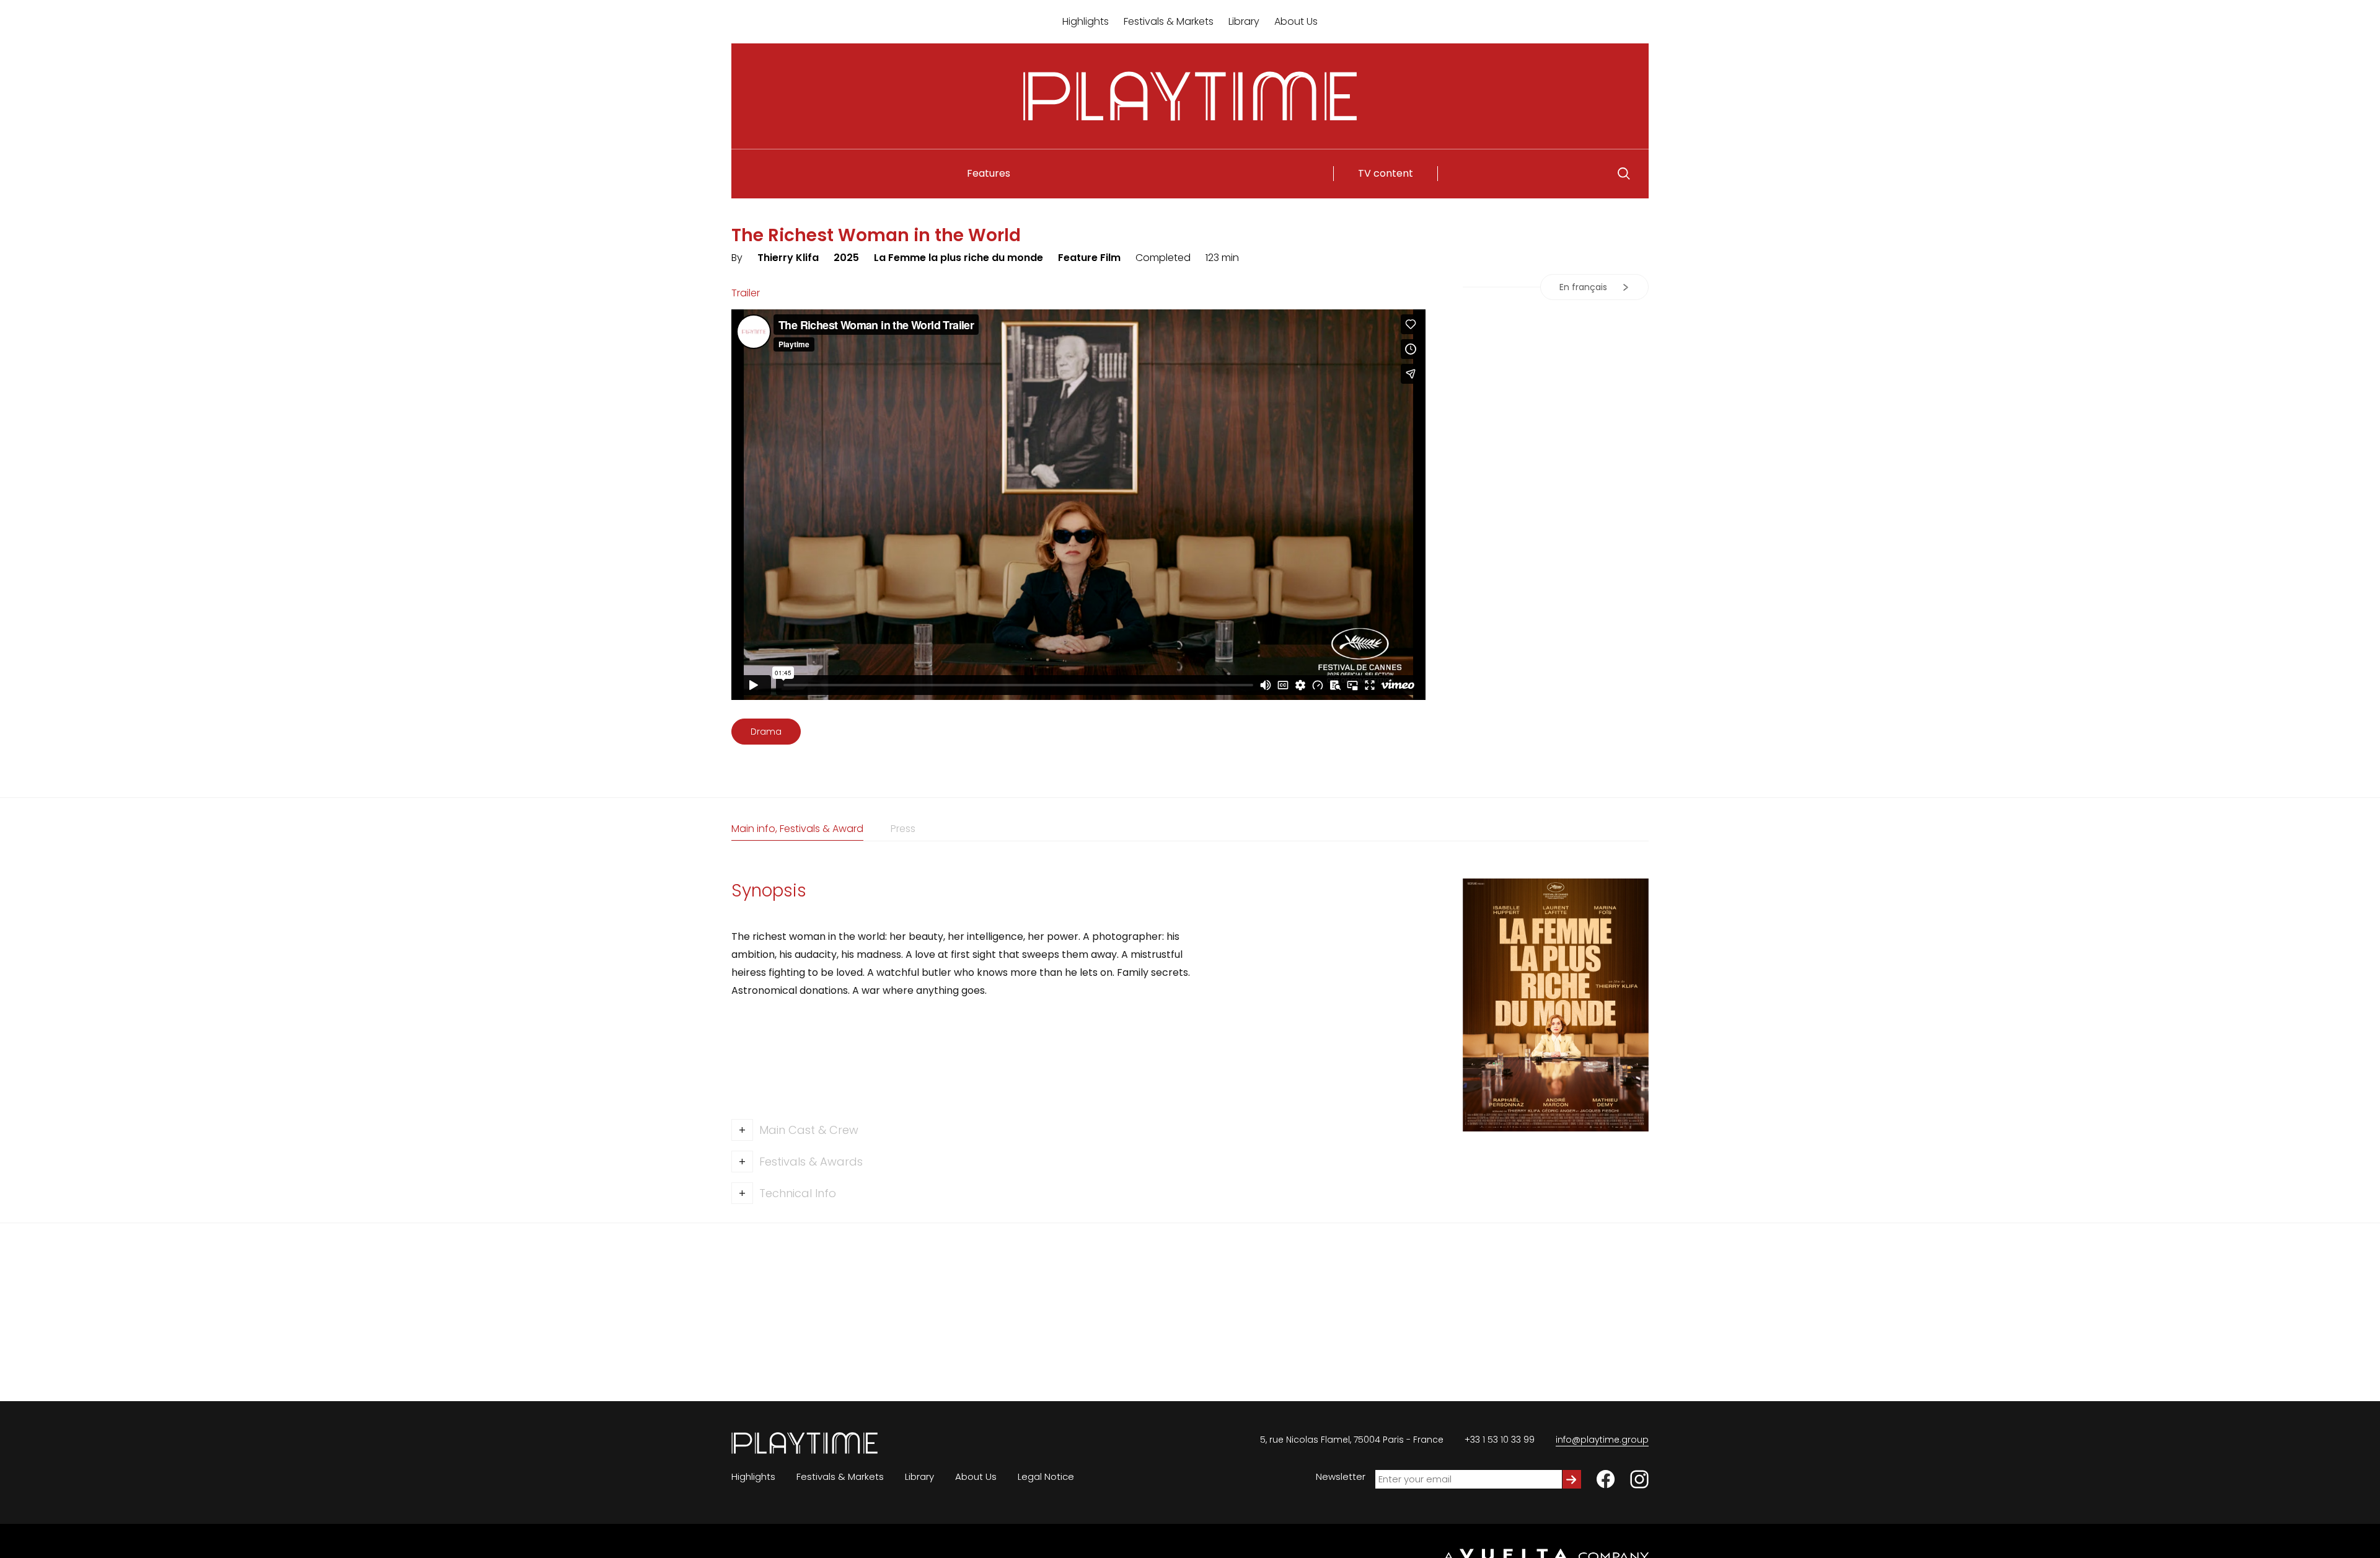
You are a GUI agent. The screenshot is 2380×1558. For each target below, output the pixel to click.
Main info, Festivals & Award (797, 829)
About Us (1296, 21)
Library (1244, 21)
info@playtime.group (1602, 1440)
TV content (1386, 173)
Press (903, 829)
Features (989, 173)
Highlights (1086, 21)
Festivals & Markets (1169, 21)
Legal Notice (1046, 1476)
